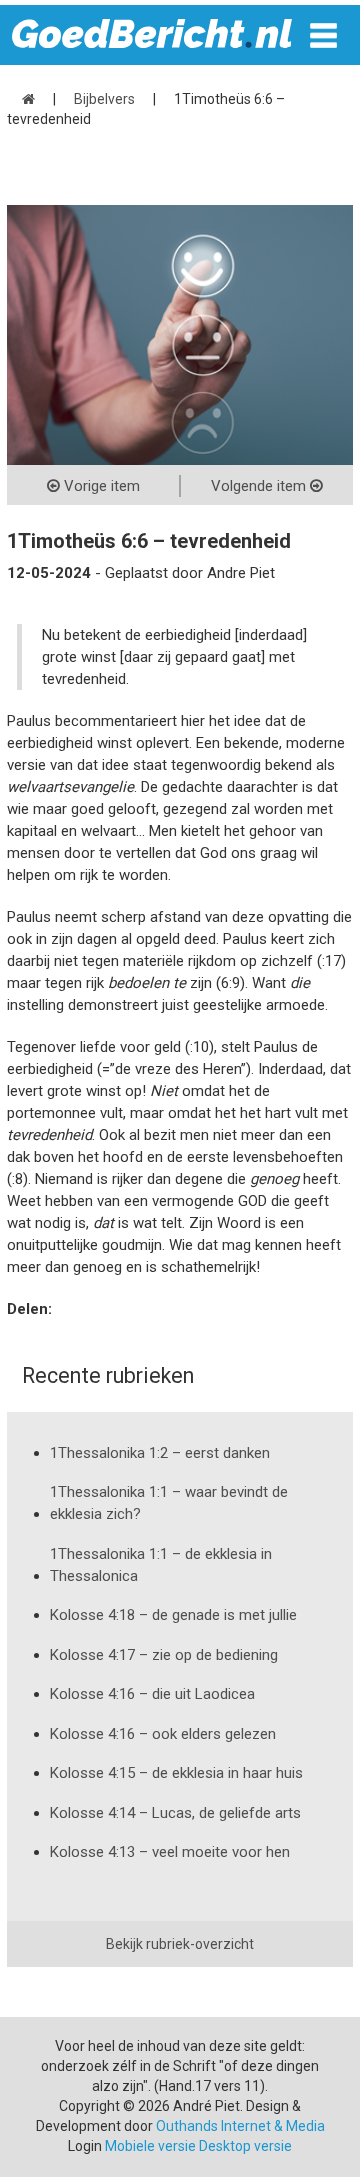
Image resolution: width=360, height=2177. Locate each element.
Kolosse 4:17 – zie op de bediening (164, 1655)
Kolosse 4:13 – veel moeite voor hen (170, 1852)
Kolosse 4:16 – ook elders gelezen (163, 1734)
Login (85, 2146)
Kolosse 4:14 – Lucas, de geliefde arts (175, 1813)
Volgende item (260, 486)
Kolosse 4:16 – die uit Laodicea (152, 1694)
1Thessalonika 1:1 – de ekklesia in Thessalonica (161, 1565)
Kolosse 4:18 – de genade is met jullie (173, 1615)
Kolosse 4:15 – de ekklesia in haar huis (176, 1773)
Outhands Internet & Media (240, 2126)
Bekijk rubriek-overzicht (180, 1944)
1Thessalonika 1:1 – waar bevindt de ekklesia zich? (169, 1503)
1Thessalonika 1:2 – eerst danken (160, 1453)
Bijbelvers (104, 99)
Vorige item (100, 486)
